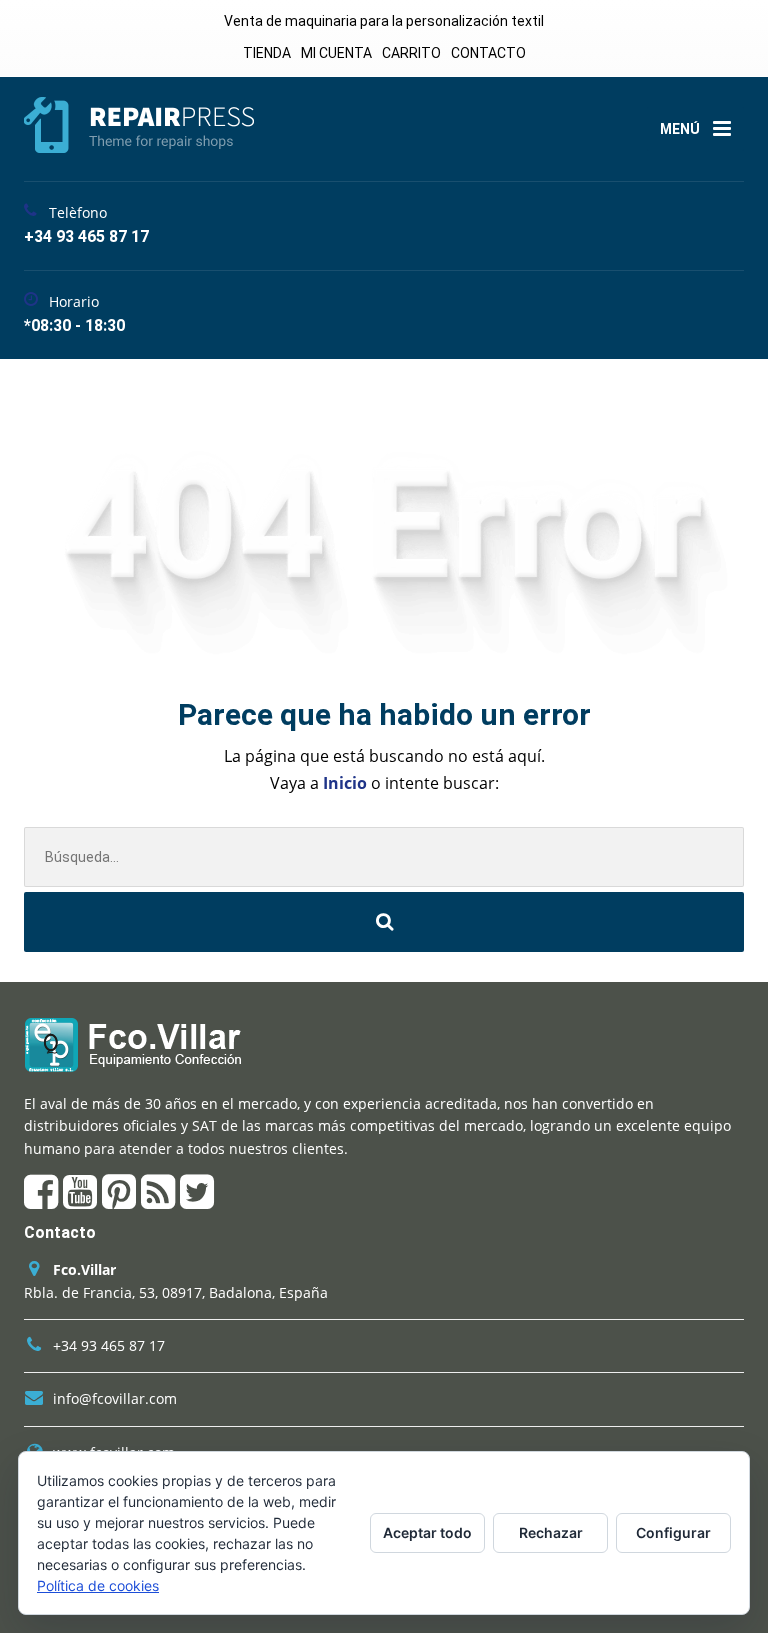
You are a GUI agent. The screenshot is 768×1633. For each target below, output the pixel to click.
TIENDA (267, 53)
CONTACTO (488, 53)
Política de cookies (98, 1585)
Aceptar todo (427, 1532)
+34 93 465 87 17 (109, 1345)
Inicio (347, 783)
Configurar (673, 1532)
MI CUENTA (336, 53)
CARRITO (411, 53)
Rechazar (551, 1532)
